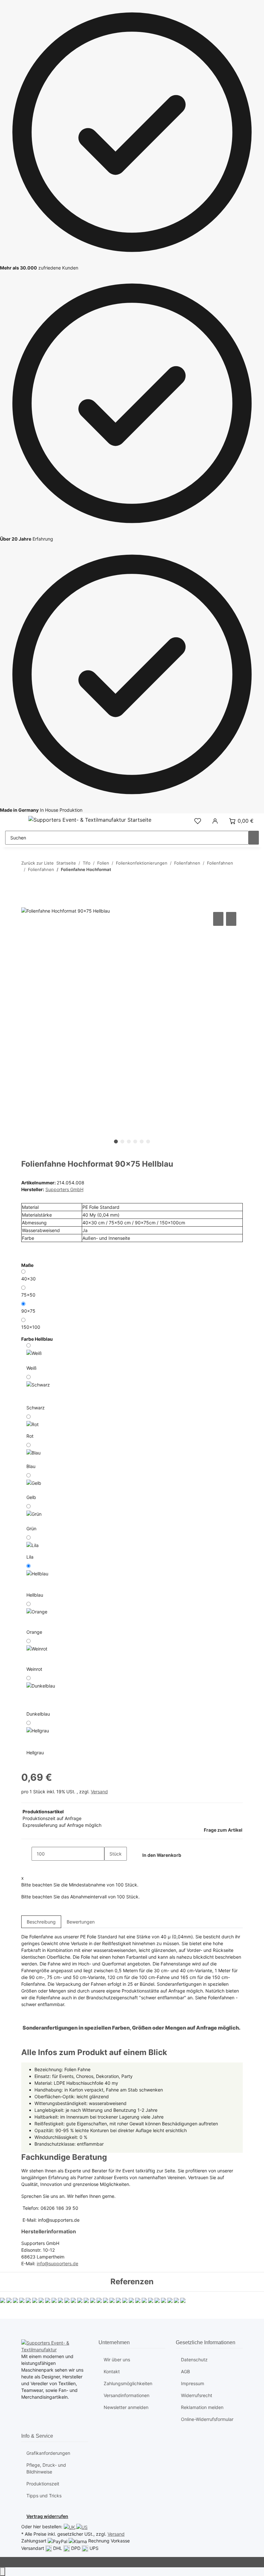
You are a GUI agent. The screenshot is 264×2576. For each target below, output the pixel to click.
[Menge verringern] (26, 1854)
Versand (99, 1792)
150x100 (31, 1327)
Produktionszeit (43, 2484)
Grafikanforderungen (48, 2453)
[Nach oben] (3, 2572)
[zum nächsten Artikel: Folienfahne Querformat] (26, 882)
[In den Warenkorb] (26, 903)
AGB (185, 2371)
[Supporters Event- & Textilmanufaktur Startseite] (90, 819)
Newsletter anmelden (126, 2407)
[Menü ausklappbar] (13, 821)
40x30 (28, 1279)
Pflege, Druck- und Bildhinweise (46, 2468)
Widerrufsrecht (197, 2395)
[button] (198, 821)
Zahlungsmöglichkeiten (128, 2383)
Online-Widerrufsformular (207, 2419)
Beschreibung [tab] (41, 1922)
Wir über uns (117, 2360)
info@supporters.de (57, 2263)
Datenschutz (194, 2360)
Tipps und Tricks (44, 2496)
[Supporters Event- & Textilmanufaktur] (55, 2346)
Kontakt (112, 2371)
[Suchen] (254, 838)
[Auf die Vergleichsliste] (218, 919)
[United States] (82, 2527)
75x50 (28, 1295)
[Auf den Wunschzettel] (231, 919)
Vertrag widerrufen (47, 2516)
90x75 (28, 1311)
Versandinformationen (127, 2395)
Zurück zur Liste (38, 863)
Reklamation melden (202, 2407)
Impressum (193, 2383)
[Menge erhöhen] (109, 1868)
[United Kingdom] (70, 2527)
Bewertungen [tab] (81, 1922)
